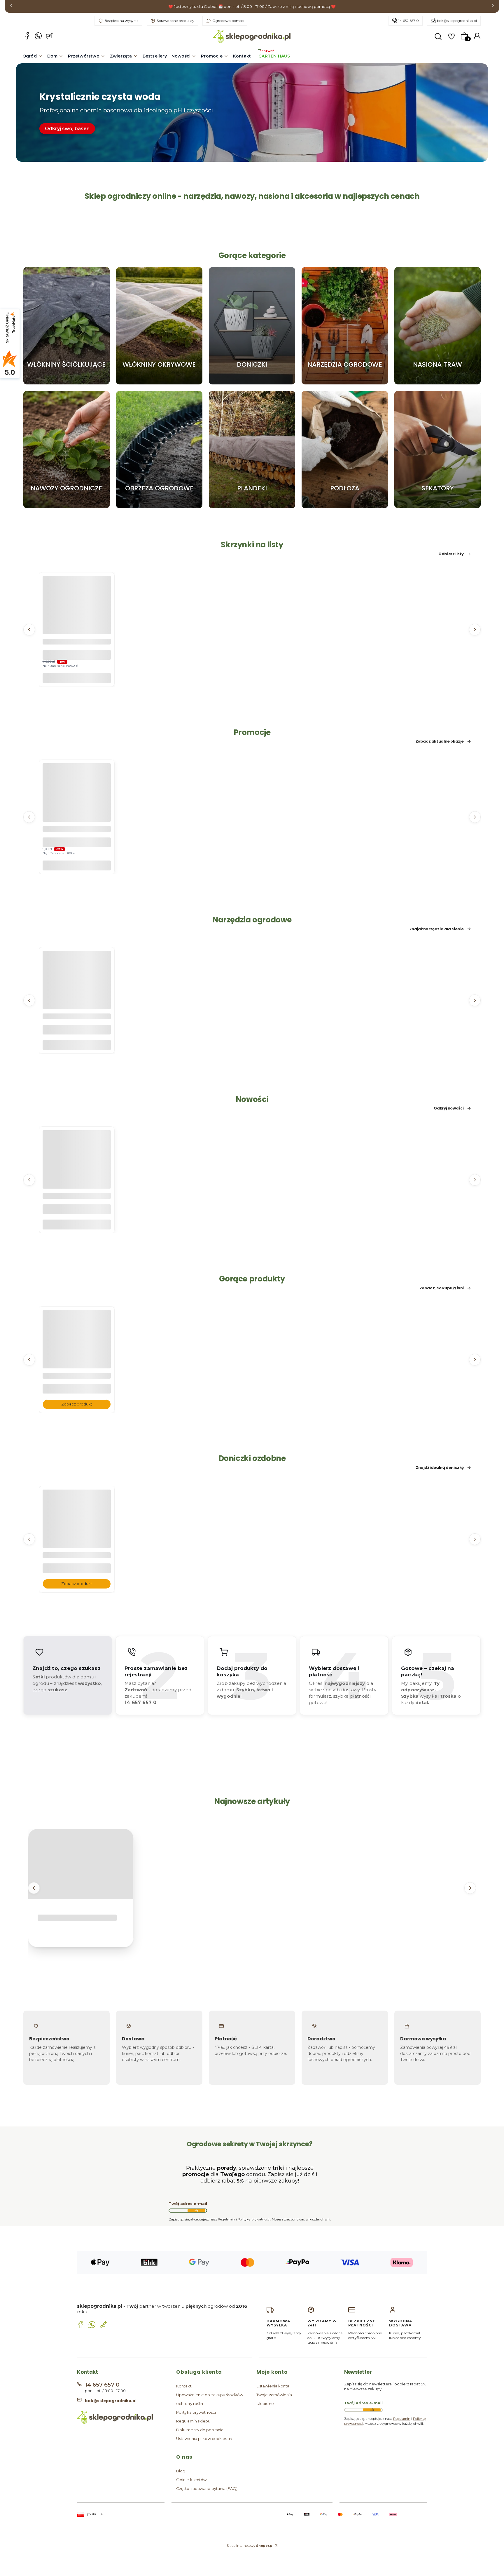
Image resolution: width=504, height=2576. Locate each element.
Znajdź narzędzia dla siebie (437, 929)
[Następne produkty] (475, 629)
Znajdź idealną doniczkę (440, 1468)
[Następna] (493, 7)
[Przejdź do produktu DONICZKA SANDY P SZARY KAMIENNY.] (77, 1535)
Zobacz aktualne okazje (440, 741)
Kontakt (184, 2386)
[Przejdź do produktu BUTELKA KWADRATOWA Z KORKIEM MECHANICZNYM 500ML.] (77, 1176)
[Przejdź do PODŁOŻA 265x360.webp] (345, 450)
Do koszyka (77, 678)
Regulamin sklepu (193, 2421)
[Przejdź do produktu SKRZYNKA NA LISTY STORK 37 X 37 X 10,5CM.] (77, 621)
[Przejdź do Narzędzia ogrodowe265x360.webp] (345, 326)
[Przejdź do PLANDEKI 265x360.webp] (252, 450)
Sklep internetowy (250, 2546)
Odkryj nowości (449, 1108)
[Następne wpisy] (470, 1888)
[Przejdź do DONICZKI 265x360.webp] (252, 326)
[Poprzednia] (11, 7)
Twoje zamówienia (274, 2395)
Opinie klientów (191, 2480)
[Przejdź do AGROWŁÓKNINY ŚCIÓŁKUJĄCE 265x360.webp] (66, 326)
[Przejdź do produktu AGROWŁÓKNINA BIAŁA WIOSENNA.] (77, 1356)
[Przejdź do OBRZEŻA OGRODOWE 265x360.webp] (159, 450)
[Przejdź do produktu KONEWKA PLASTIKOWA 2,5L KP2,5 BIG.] (77, 996)
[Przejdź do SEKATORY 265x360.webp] (437, 450)
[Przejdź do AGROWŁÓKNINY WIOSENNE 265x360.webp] (159, 326)
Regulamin (226, 2219)
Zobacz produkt (77, 1404)
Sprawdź (66, 382)
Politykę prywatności (254, 2219)
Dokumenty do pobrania (200, 2430)
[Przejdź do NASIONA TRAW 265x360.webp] (437, 326)
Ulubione (265, 2403)
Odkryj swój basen (67, 129)
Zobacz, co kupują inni (442, 1288)
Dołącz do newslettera (196, 2211)
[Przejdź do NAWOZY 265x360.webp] (66, 450)
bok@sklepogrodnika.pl (457, 21)
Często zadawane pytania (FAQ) (207, 2488)
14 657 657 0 (409, 21)
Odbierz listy (451, 554)
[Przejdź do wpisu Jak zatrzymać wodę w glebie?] (81, 1864)
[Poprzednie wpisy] (34, 1888)
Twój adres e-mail (188, 2204)
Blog (181, 2471)
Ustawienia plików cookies (202, 2439)
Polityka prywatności (196, 2412)
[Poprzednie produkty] (29, 629)
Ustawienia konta (273, 2386)
